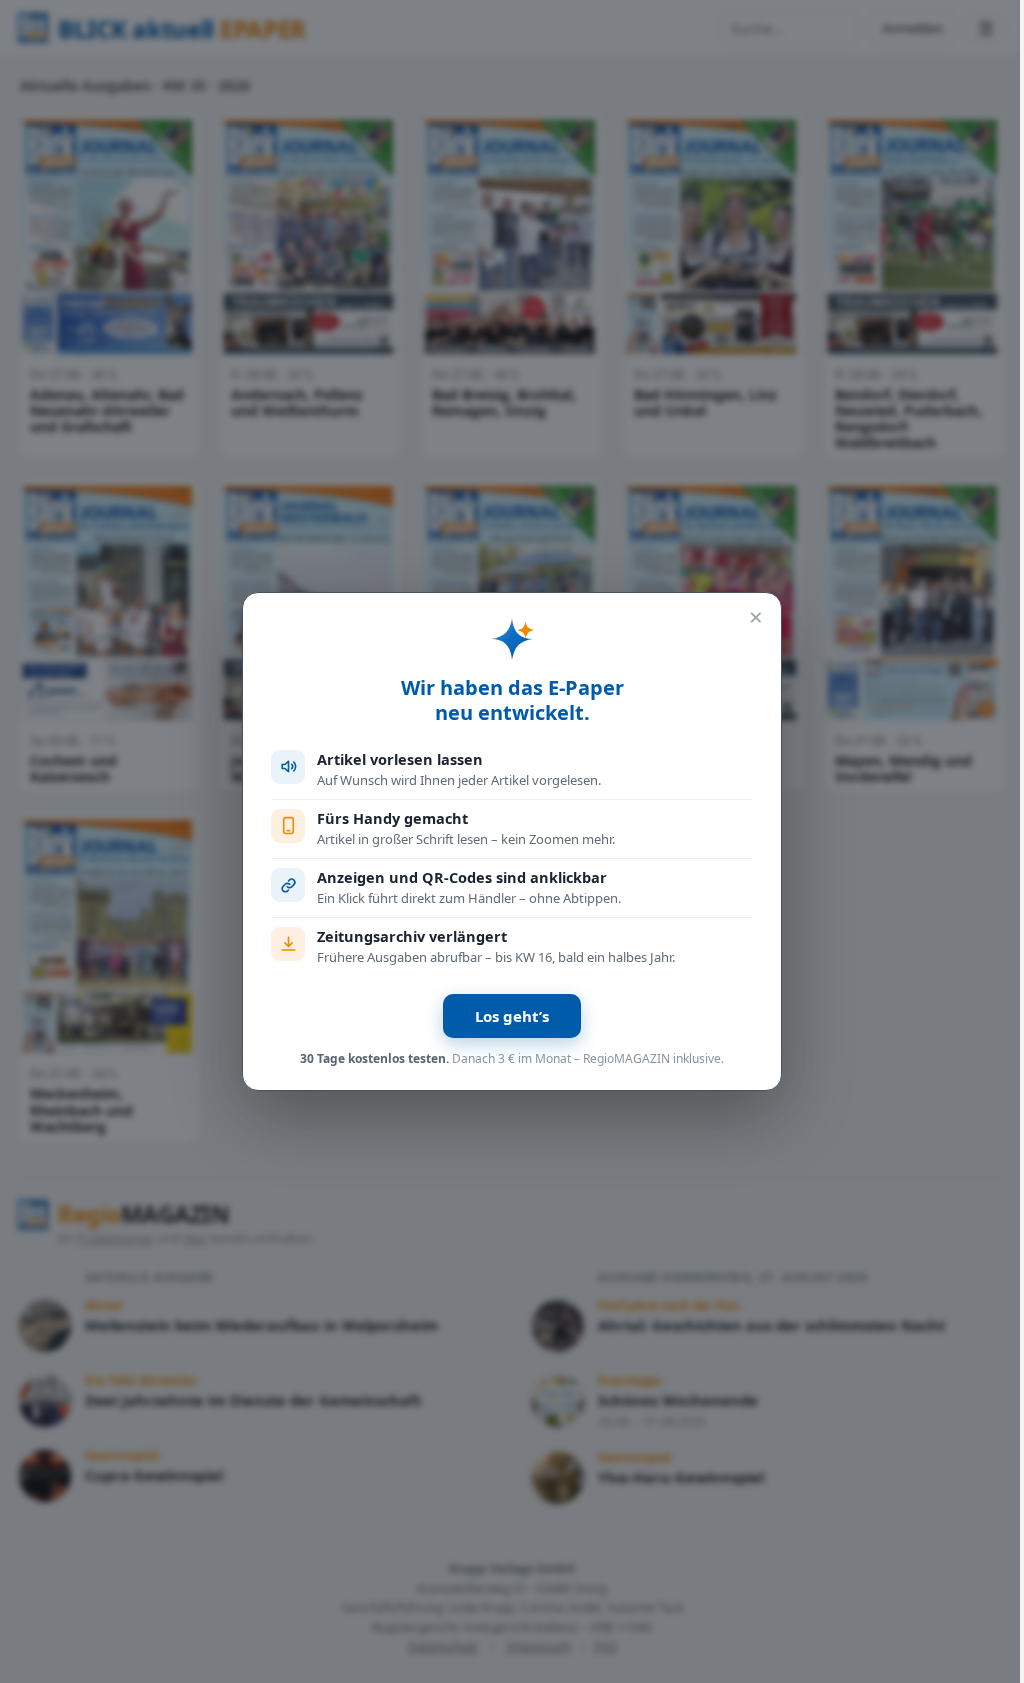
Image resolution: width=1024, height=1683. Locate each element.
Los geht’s (512, 1016)
